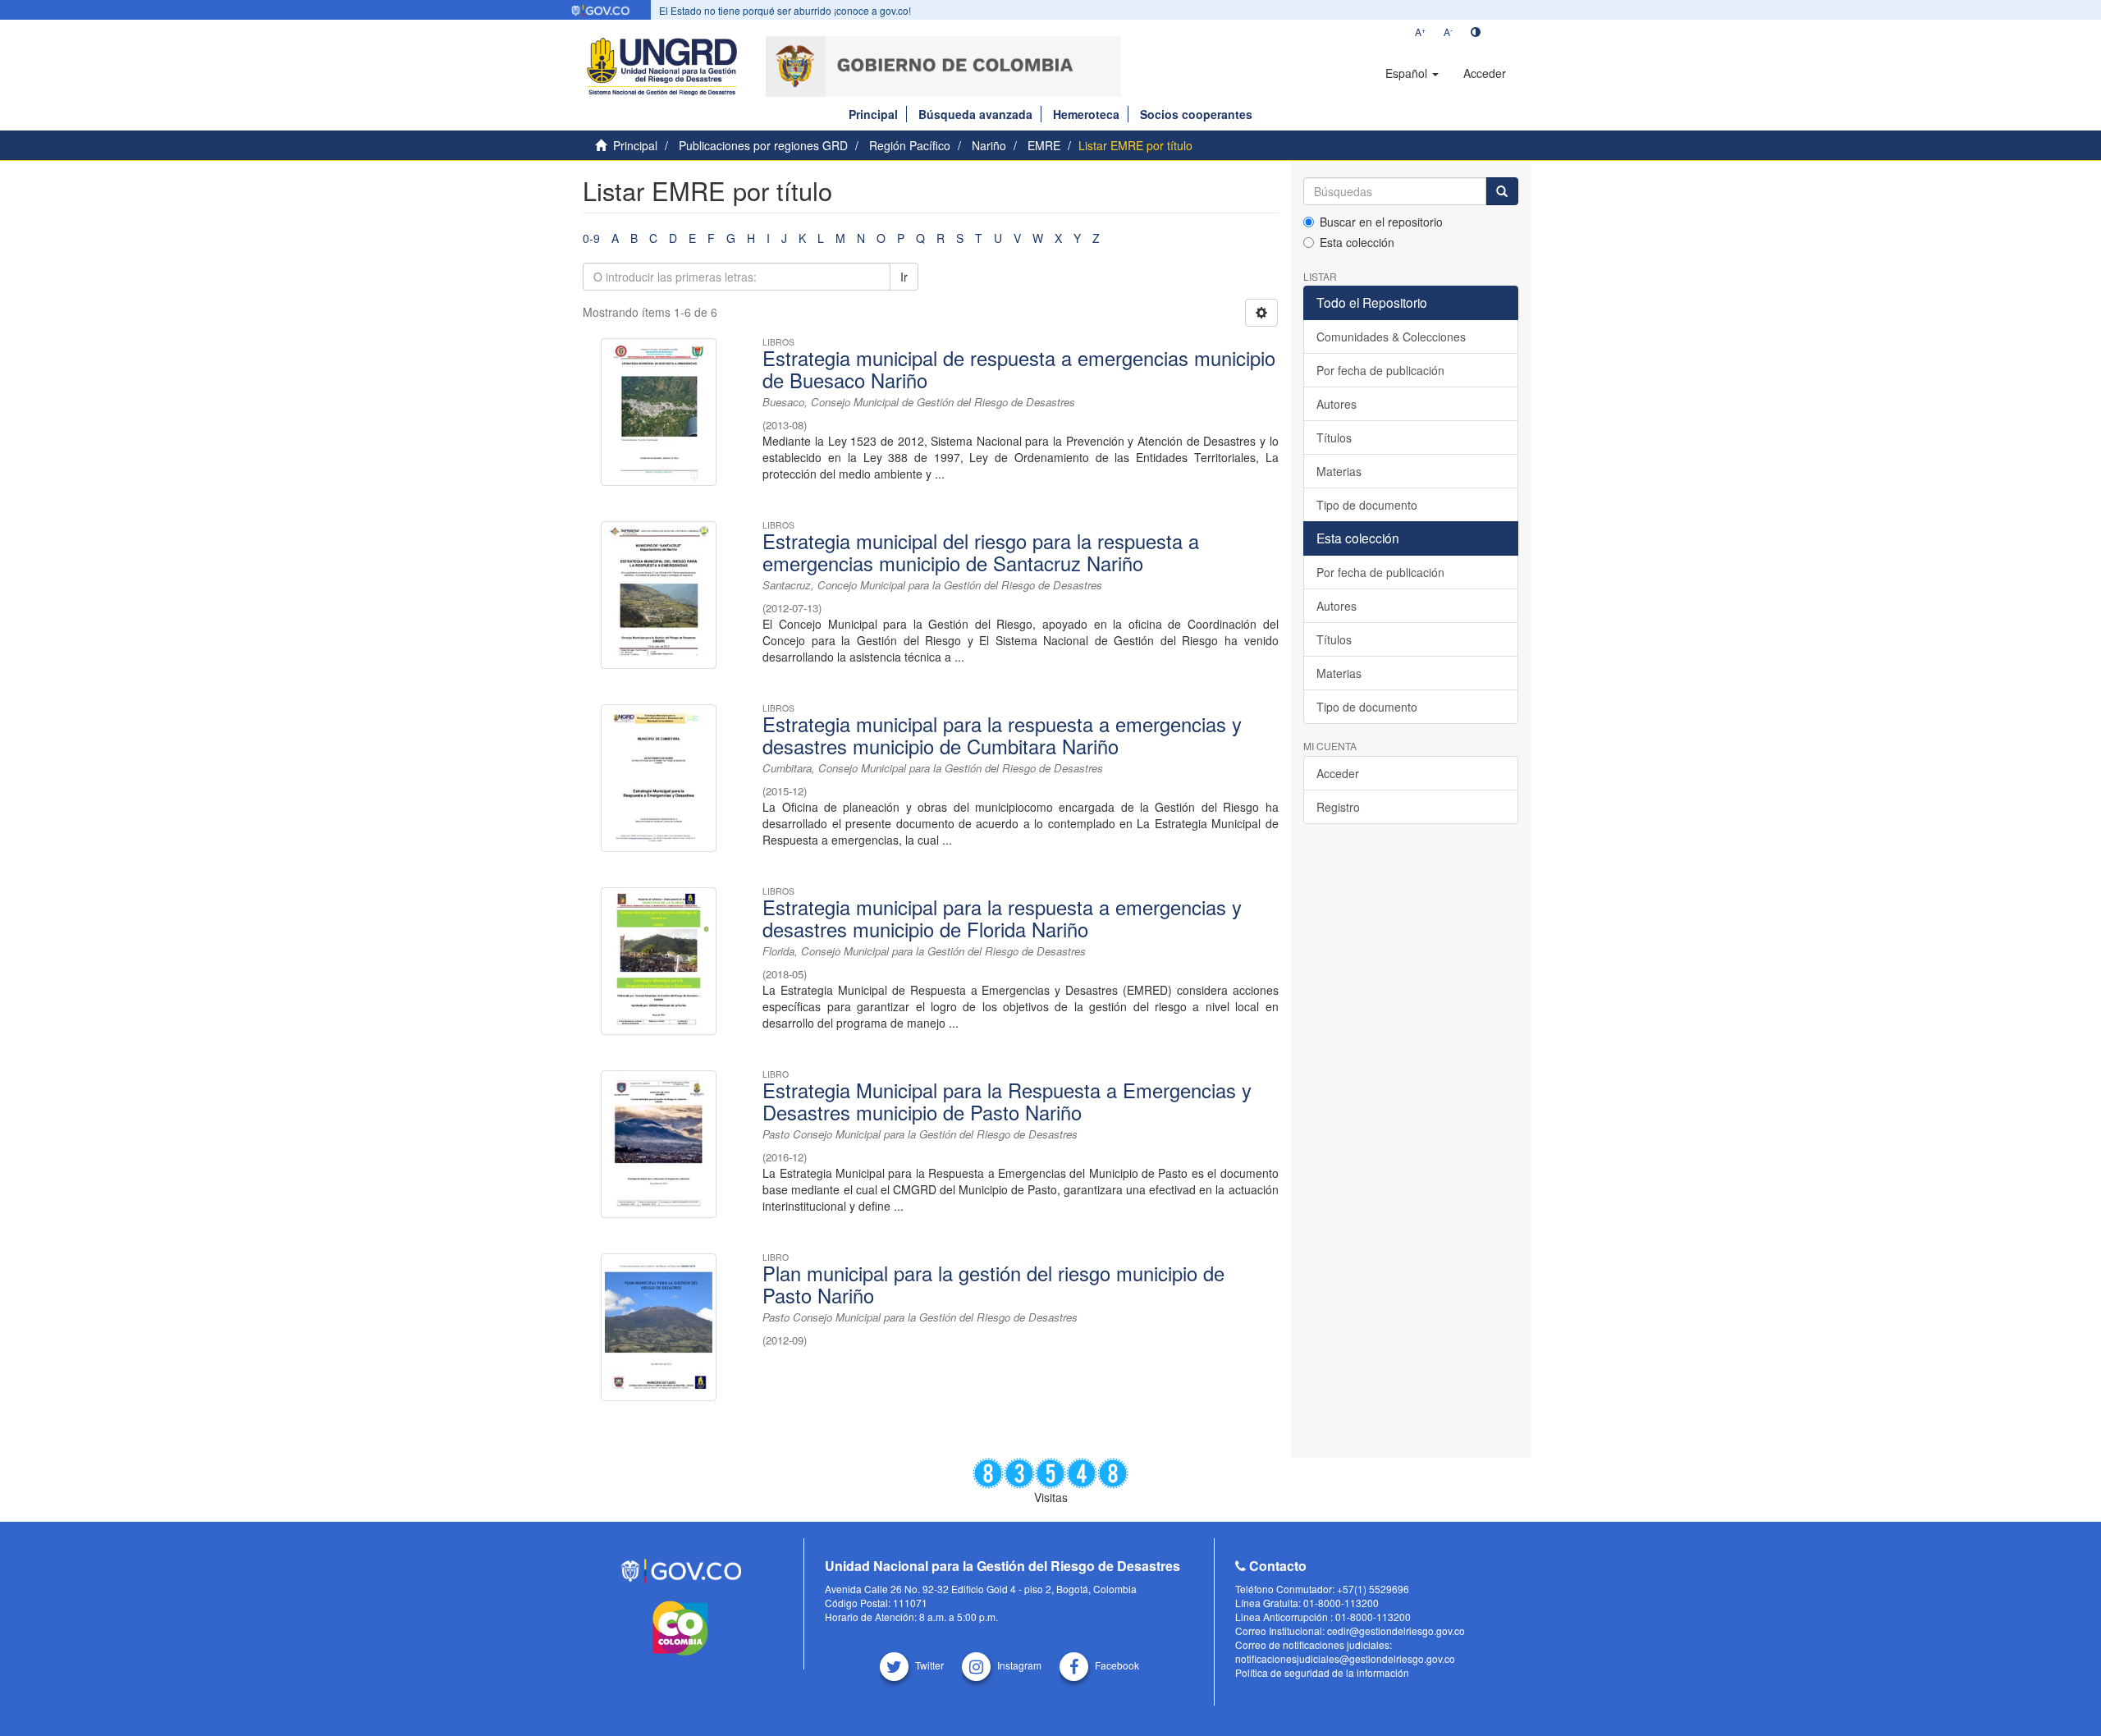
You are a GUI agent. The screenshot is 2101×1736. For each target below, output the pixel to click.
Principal (873, 114)
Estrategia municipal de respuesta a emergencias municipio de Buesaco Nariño (1019, 369)
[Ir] (1502, 191)
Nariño (989, 145)
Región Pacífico (910, 145)
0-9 (591, 238)
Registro (1338, 807)
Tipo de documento (1367, 505)
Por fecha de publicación (1380, 370)
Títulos (1334, 437)
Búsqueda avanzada (975, 114)
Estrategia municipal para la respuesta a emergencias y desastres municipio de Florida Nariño (1002, 918)
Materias (1339, 471)
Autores (1337, 404)
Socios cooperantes (1196, 114)
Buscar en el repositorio (1381, 222)
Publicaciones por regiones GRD (763, 145)
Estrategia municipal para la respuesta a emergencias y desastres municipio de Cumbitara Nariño (1002, 735)
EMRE (1044, 145)
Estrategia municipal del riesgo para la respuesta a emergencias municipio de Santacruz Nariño (981, 552)
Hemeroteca (1086, 114)
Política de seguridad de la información (1322, 1672)
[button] (1412, 73)
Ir (904, 277)
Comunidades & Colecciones (1391, 337)
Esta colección (1357, 242)
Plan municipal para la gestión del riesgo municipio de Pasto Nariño (993, 1284)
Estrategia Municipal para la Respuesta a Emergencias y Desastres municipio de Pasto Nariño (1007, 1101)
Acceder (1338, 773)
